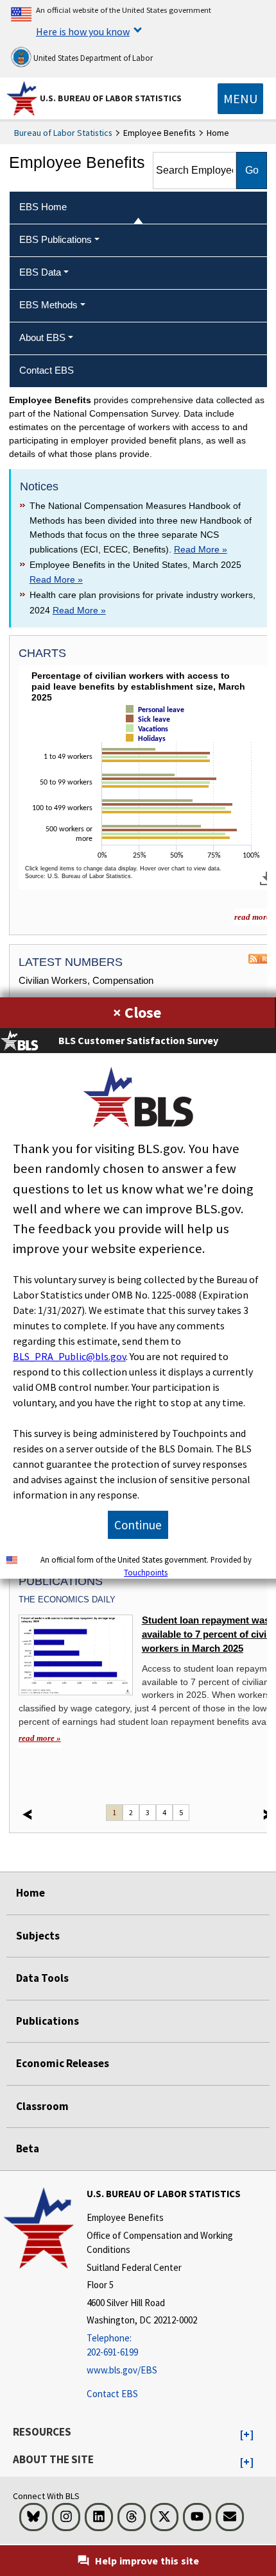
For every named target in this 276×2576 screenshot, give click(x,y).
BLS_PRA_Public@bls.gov (69, 1356)
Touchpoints (146, 1572)
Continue (138, 1525)
